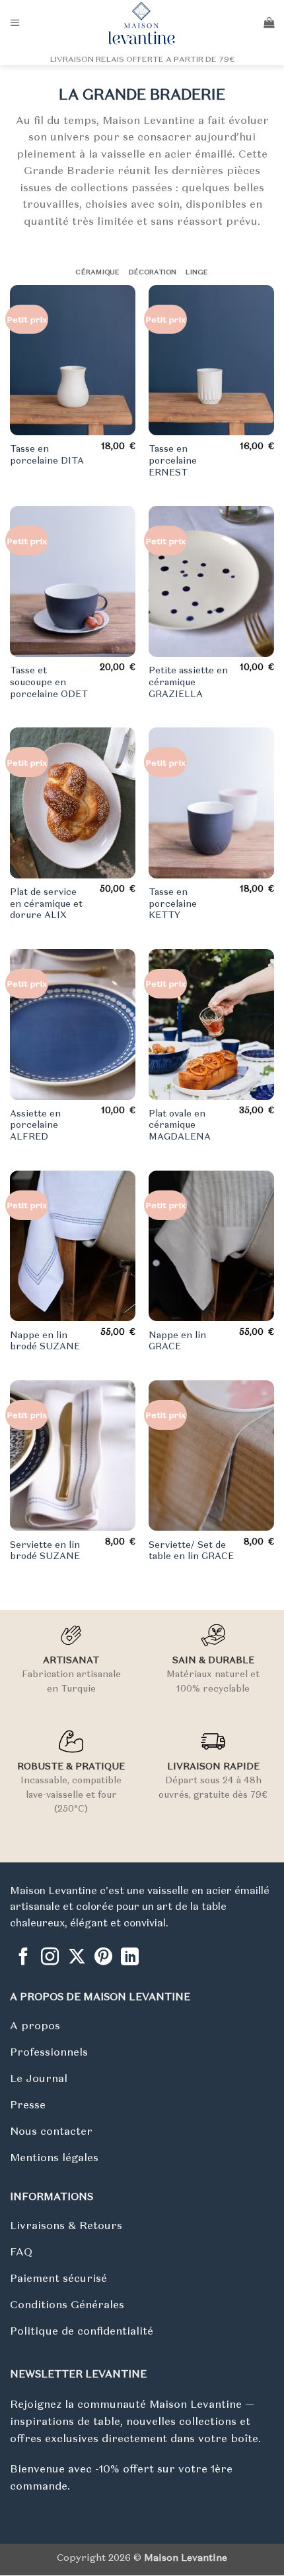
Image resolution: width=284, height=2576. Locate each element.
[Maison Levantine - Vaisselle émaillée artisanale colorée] (142, 23)
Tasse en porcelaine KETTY (173, 904)
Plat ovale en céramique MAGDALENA (180, 1125)
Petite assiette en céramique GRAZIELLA (188, 682)
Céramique (97, 272)
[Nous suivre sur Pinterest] (103, 1958)
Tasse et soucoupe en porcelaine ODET (49, 682)
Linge (197, 272)
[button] (15, 23)
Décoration (153, 272)
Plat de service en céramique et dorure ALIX (46, 904)
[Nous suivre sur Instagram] (50, 1958)
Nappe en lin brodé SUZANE (45, 1341)
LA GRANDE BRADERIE (142, 94)
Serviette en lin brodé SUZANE (45, 1551)
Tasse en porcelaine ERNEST (173, 460)
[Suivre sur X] (77, 1958)
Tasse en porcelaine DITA (47, 455)
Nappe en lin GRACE (177, 1341)
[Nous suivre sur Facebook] (23, 1958)
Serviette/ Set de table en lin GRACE (191, 1551)
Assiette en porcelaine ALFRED (35, 1125)
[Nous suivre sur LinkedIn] (130, 1958)
